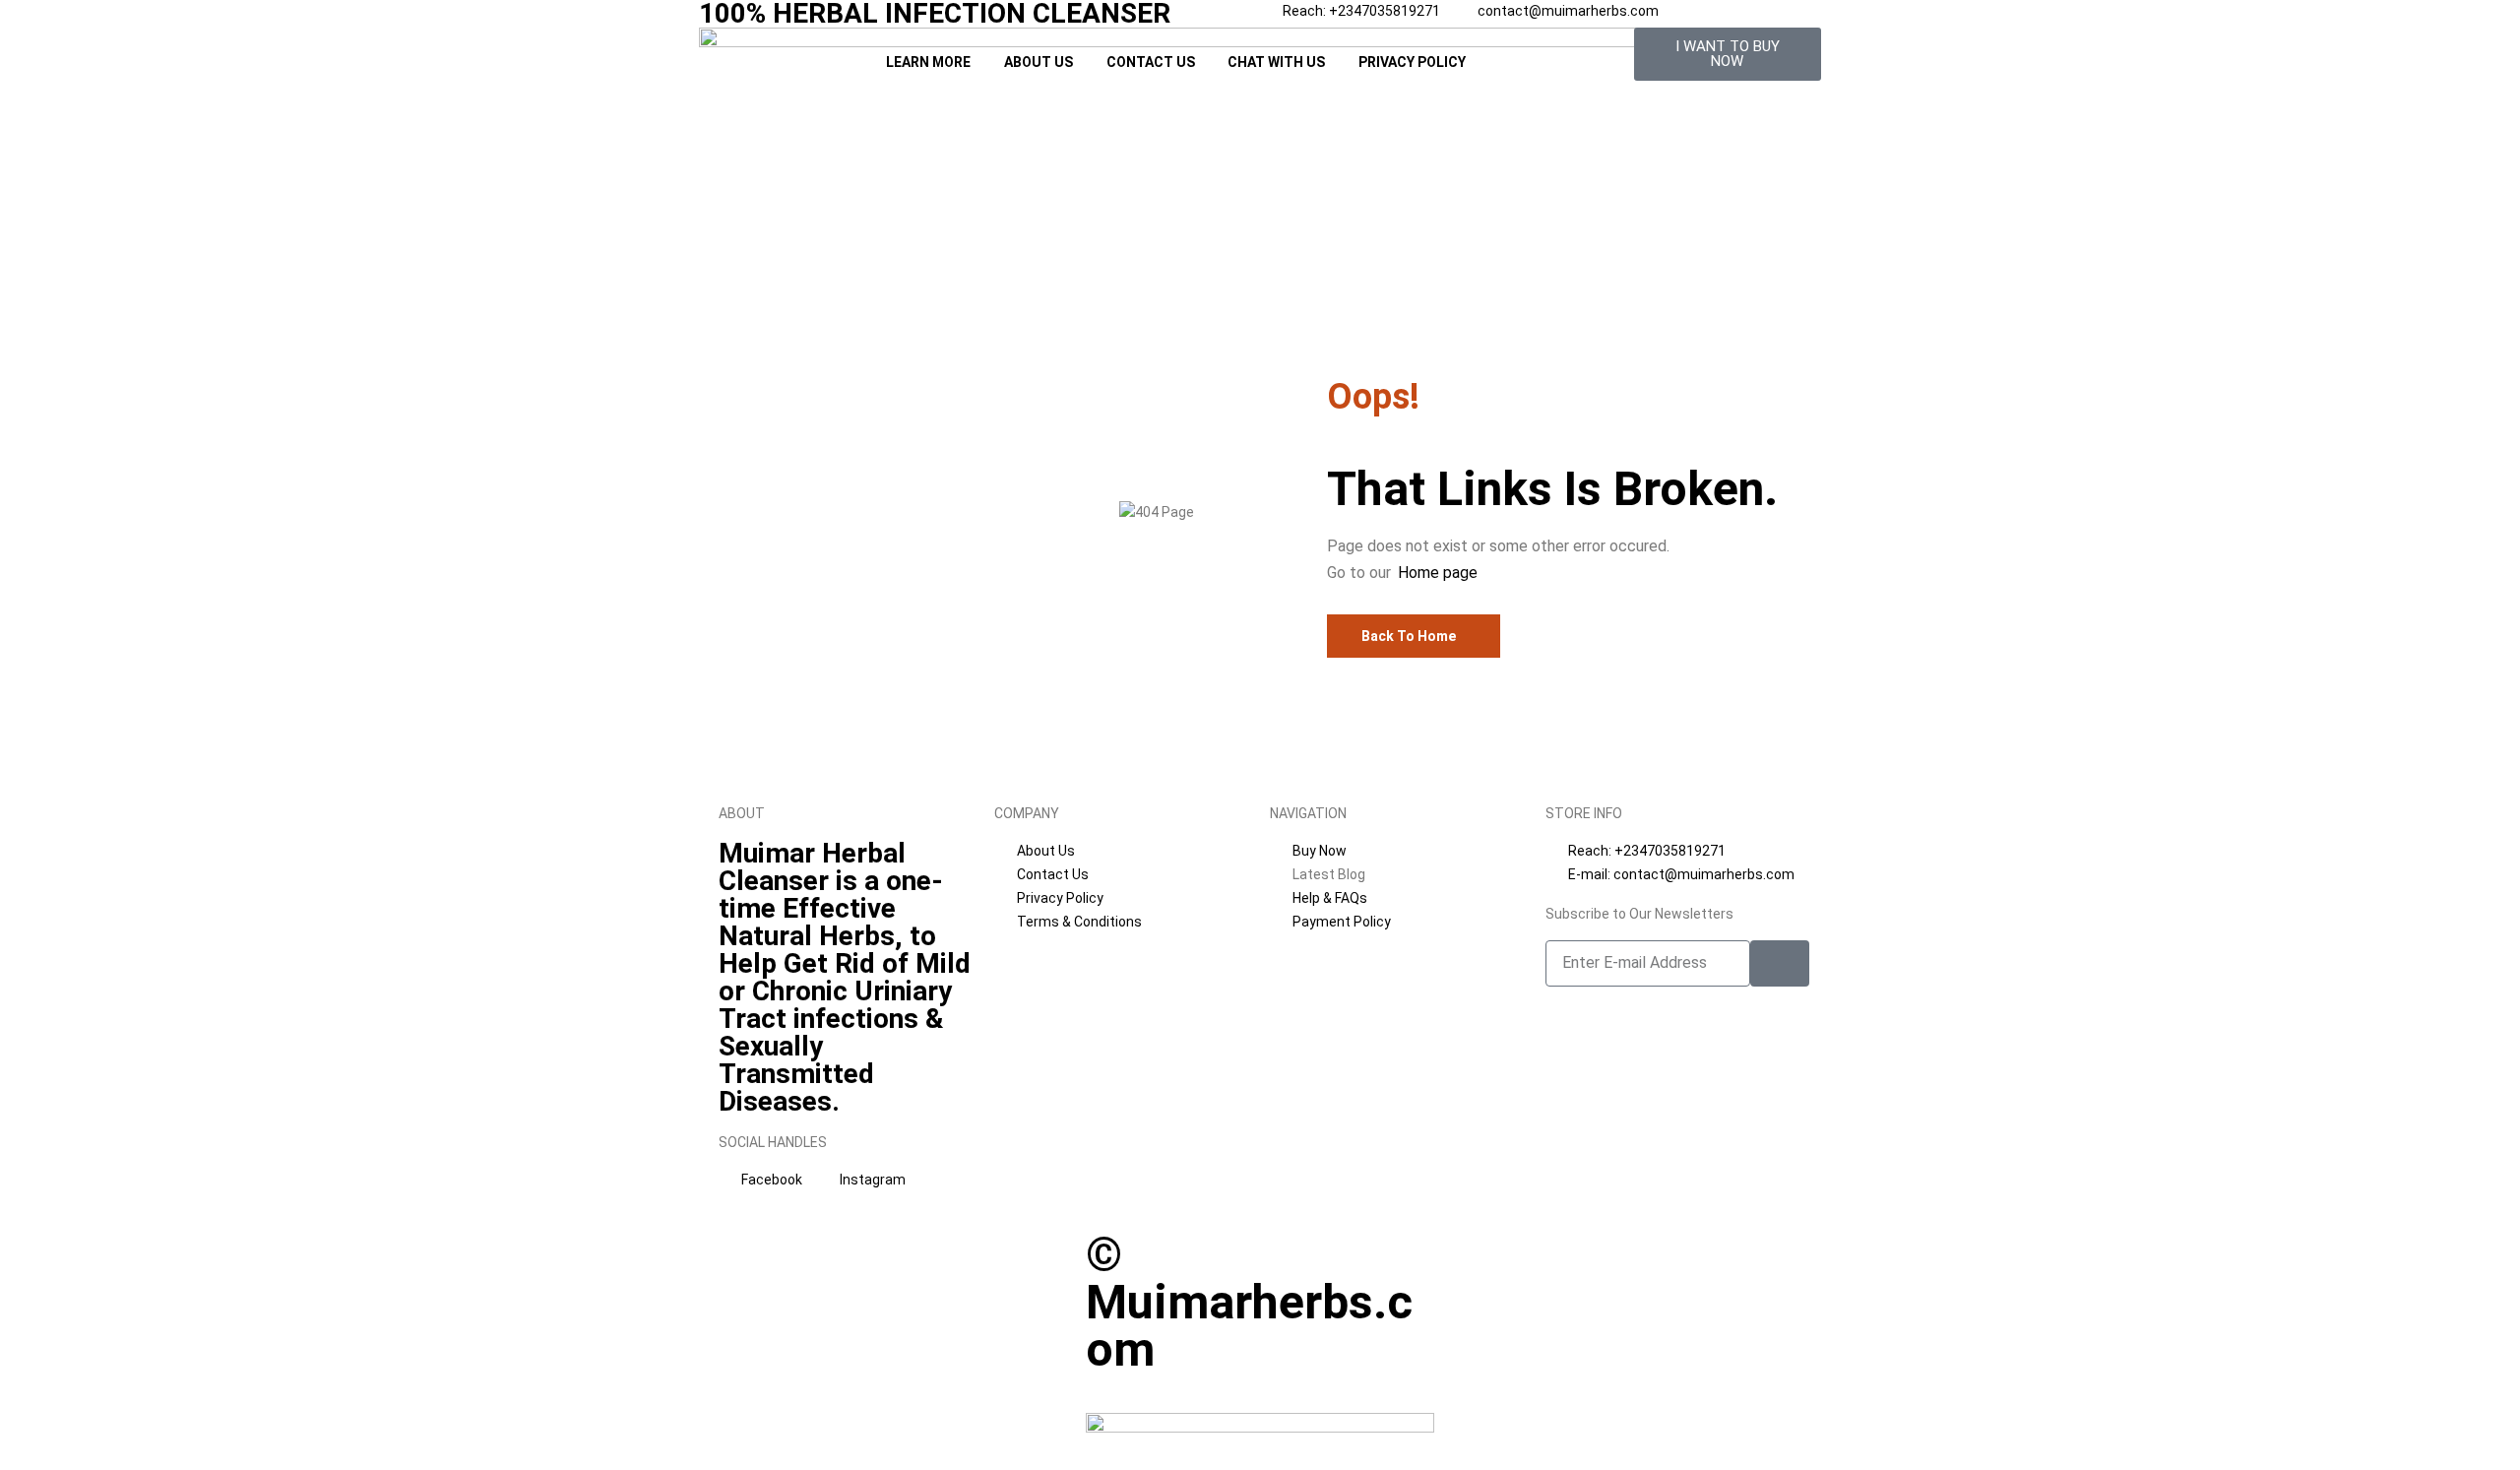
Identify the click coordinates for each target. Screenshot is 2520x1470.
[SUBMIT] (1780, 963)
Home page (1438, 573)
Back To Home (1409, 636)
